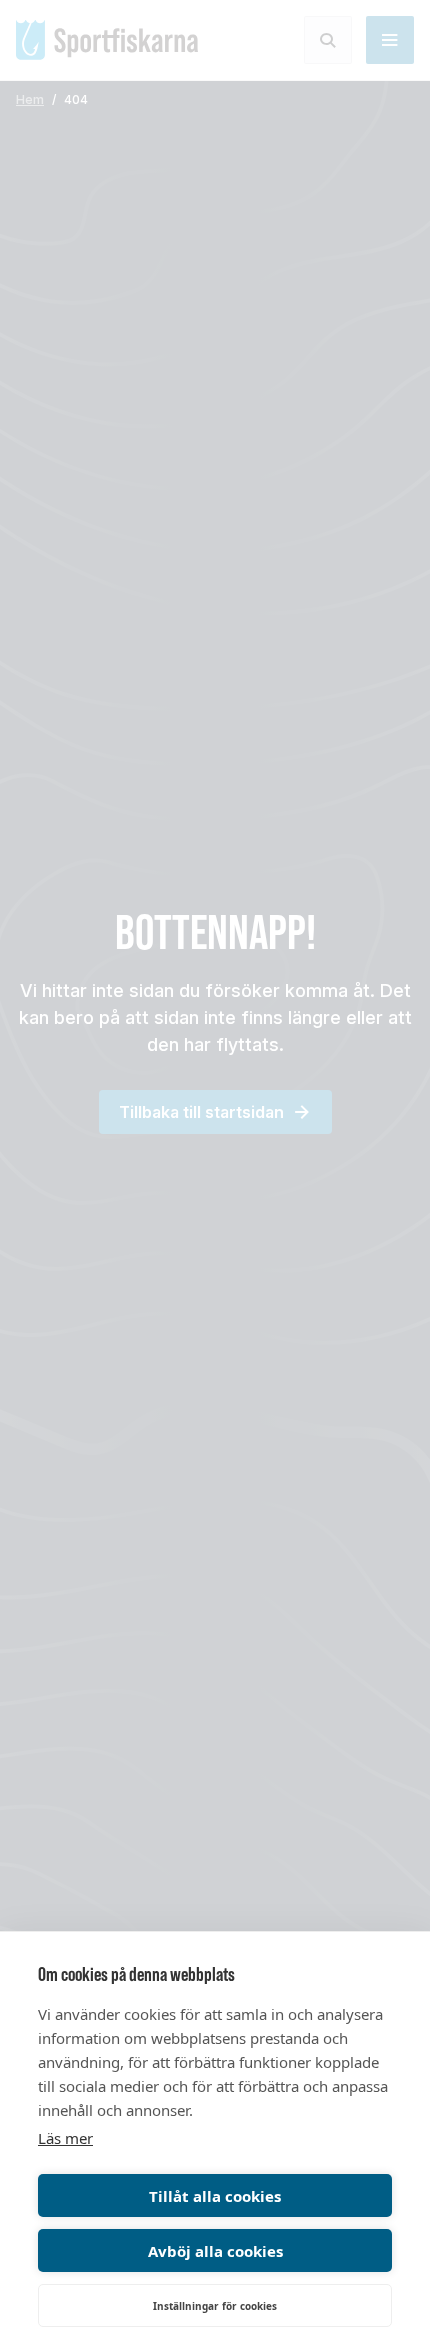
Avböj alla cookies (215, 2251)
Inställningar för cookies (215, 2306)
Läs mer (65, 2138)
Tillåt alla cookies (215, 2196)
